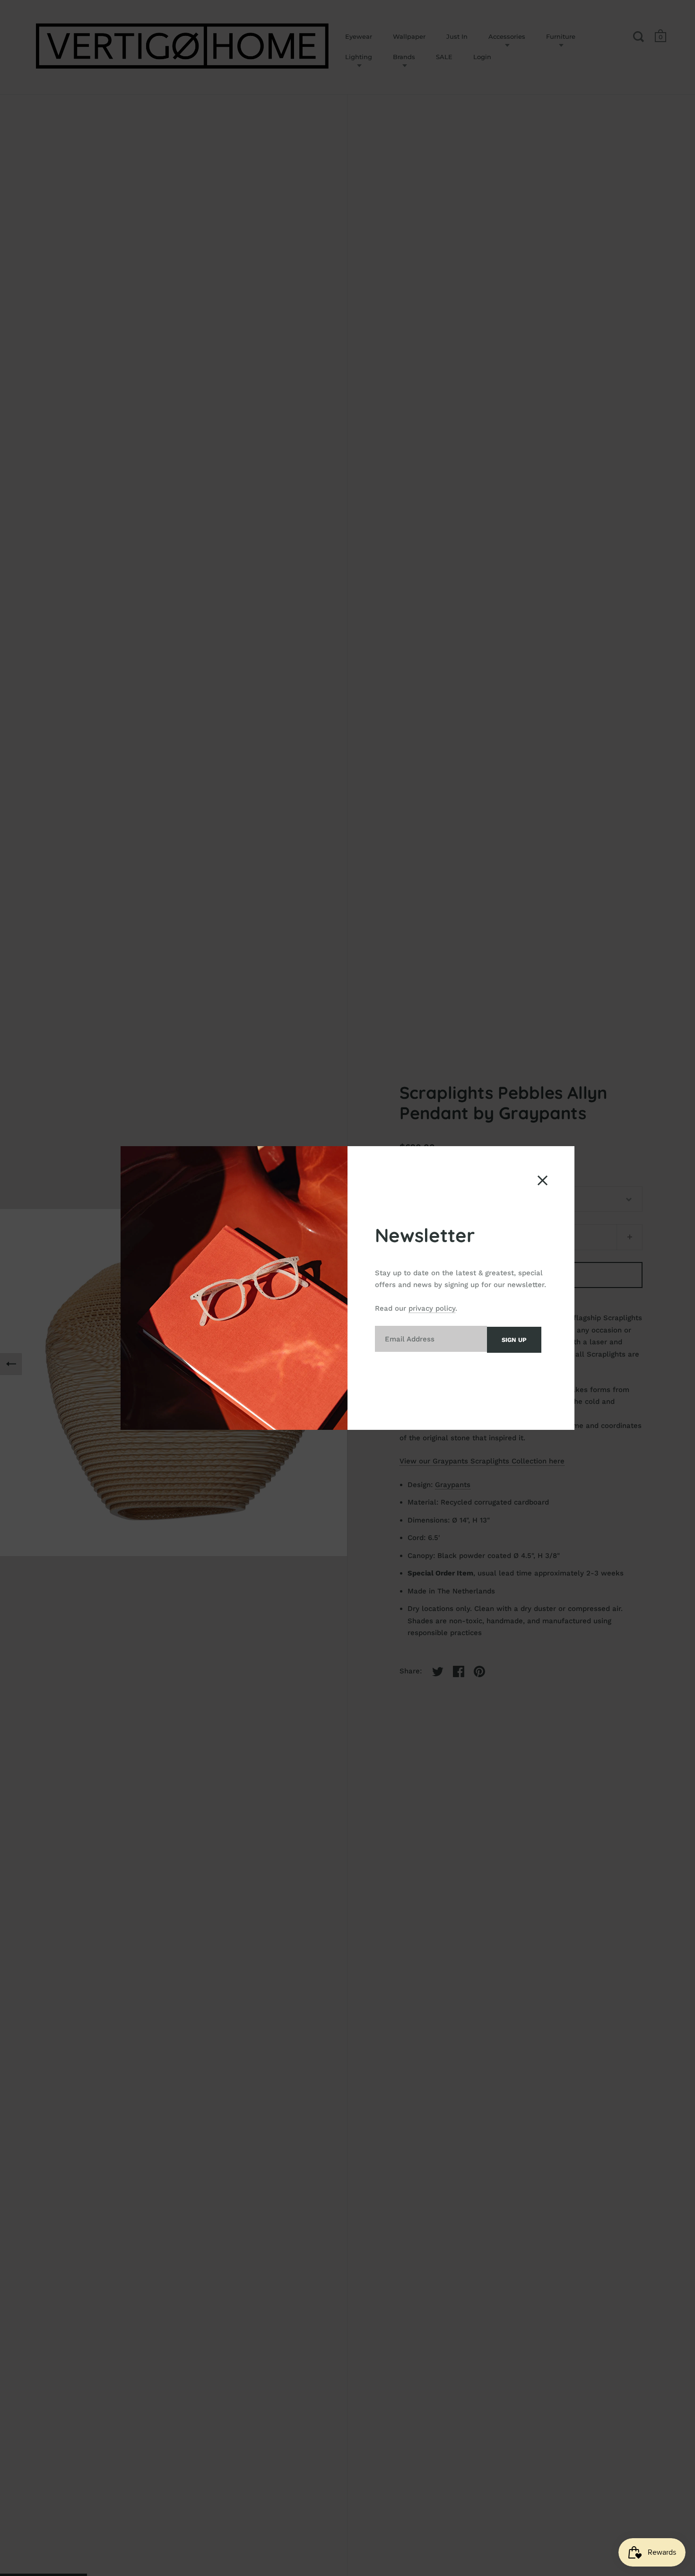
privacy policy (432, 1308)
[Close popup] (543, 1180)
